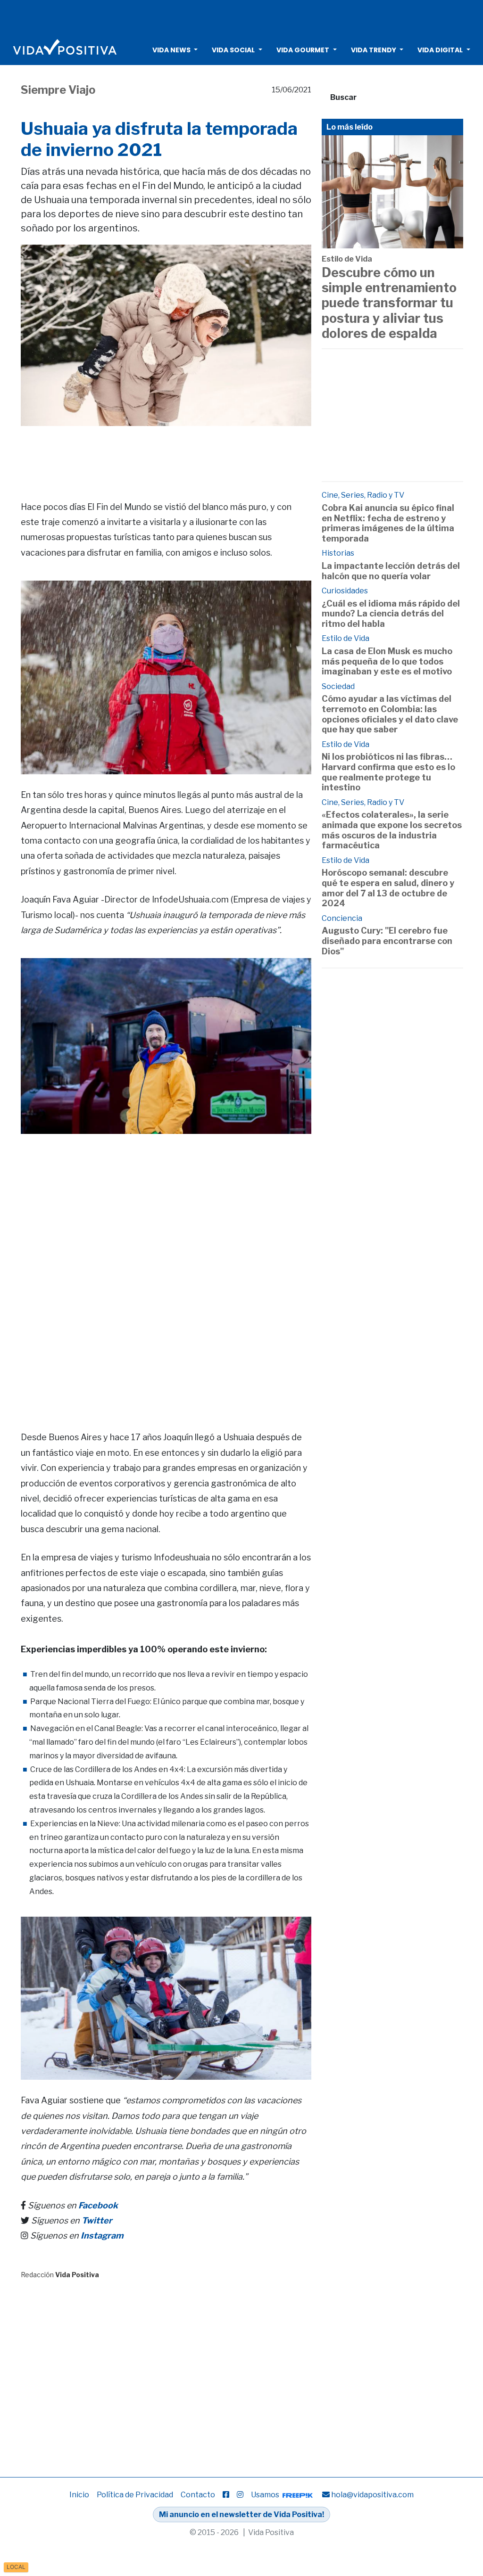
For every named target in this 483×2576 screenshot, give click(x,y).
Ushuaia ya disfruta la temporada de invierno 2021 (159, 139)
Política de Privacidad (135, 2495)
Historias (338, 553)
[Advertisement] (241, 16)
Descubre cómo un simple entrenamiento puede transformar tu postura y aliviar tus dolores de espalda (389, 303)
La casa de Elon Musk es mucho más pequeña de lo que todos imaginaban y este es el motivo (387, 661)
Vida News (171, 50)
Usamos (266, 2495)
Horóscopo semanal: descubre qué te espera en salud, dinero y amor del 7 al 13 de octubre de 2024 (388, 888)
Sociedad (338, 686)
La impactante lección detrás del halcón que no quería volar (391, 571)
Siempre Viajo (58, 90)
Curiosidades (345, 591)
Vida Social (233, 50)
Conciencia (342, 918)
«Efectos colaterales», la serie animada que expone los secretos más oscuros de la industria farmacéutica (392, 830)
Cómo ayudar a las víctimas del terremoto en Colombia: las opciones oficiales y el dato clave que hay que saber (390, 714)
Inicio (79, 2495)
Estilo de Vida (347, 259)
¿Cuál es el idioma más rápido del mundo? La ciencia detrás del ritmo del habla (391, 614)
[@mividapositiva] (240, 2495)
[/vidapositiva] (226, 2495)
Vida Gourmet (303, 50)
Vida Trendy (374, 50)
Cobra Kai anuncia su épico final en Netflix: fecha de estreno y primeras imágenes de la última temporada (388, 523)
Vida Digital (440, 50)
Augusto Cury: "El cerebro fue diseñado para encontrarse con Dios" (387, 941)
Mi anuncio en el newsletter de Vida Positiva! (241, 2514)
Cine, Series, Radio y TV (363, 495)
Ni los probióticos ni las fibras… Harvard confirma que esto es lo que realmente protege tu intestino (388, 772)
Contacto (198, 2495)
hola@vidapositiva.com (372, 2495)
